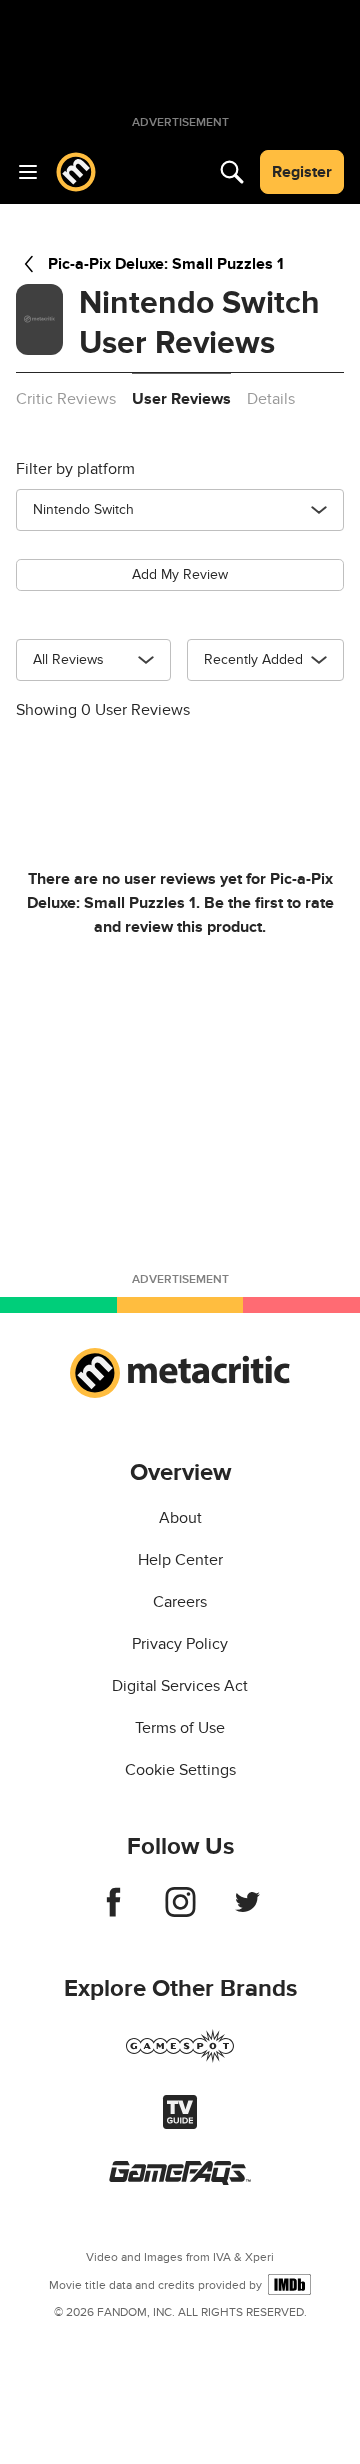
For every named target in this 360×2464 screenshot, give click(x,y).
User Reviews (181, 399)
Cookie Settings (180, 1770)
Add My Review (180, 574)
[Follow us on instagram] (180, 1912)
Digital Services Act (180, 1686)
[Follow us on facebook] (113, 1912)
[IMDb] (289, 2284)
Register (302, 172)
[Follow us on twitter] (247, 1912)
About (180, 1518)
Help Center (180, 1560)
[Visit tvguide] (180, 2124)
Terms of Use (180, 1728)
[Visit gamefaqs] (180, 2180)
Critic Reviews (66, 399)
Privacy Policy (180, 1644)
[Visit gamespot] (180, 2058)
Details (271, 399)
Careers (180, 1602)
